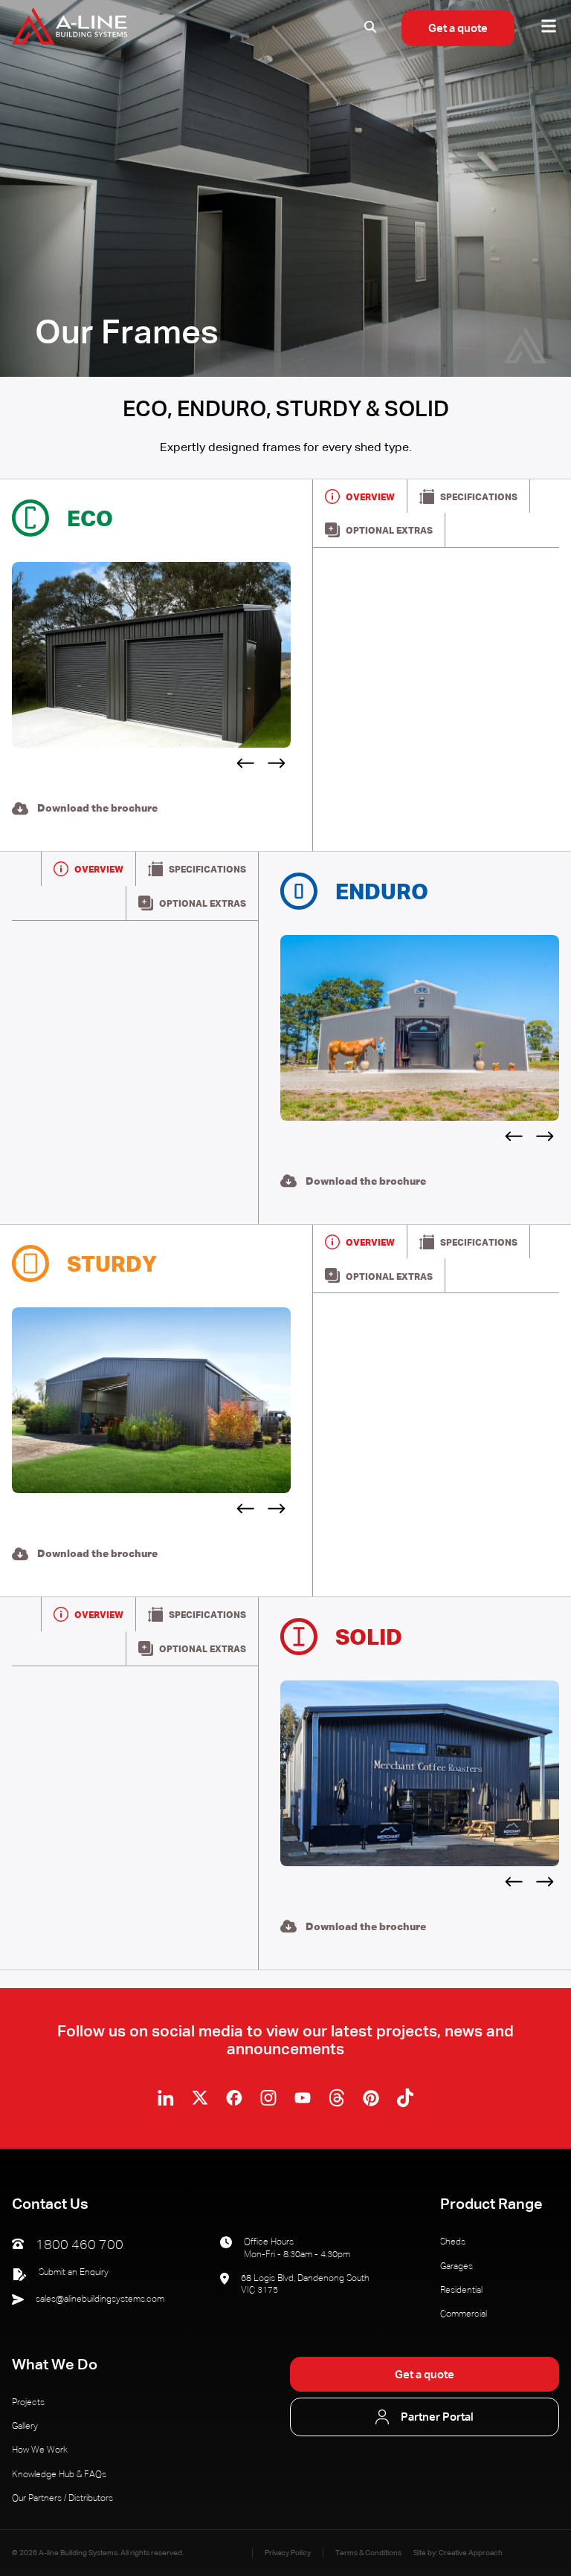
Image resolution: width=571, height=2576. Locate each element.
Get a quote (458, 29)
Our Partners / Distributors (62, 2499)
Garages (457, 2267)
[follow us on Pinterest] (371, 2098)
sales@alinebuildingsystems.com (100, 2300)
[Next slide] (279, 766)
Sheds (453, 2242)
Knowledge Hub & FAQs (59, 2475)
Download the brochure (97, 809)
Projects (28, 2403)
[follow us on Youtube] (303, 2098)
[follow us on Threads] (337, 2098)
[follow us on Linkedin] (166, 2098)
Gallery (25, 2427)
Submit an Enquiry (74, 2273)
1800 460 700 (80, 2245)
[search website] (370, 29)
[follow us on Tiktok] (405, 2098)
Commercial (464, 2314)
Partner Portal (437, 2418)
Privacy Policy (288, 2553)
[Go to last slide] (243, 766)
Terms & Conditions (368, 2553)
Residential (461, 2291)
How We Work (40, 2450)
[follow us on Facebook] (234, 2098)
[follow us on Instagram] (268, 2098)
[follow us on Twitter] (200, 2098)
